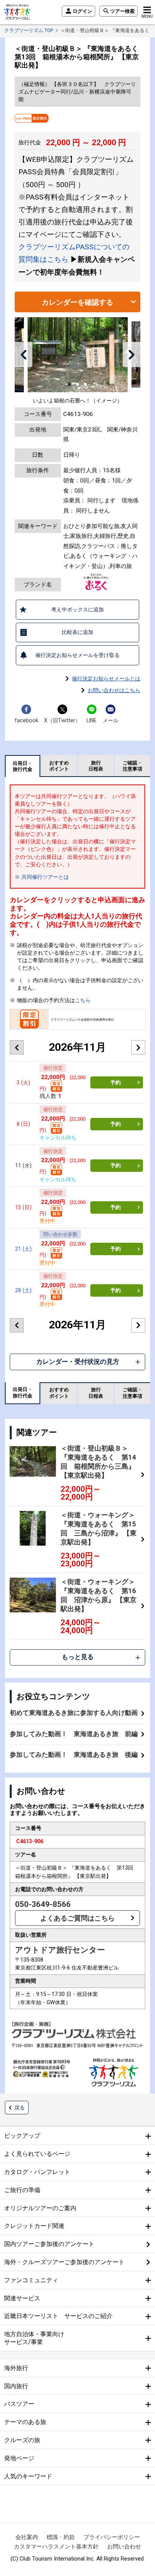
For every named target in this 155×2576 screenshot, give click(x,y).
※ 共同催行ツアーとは (42, 877)
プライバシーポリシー (112, 2537)
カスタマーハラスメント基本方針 (56, 2547)
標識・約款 (61, 2537)
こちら (83, 1000)
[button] (24, 355)
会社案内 (27, 2537)
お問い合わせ (124, 2547)
